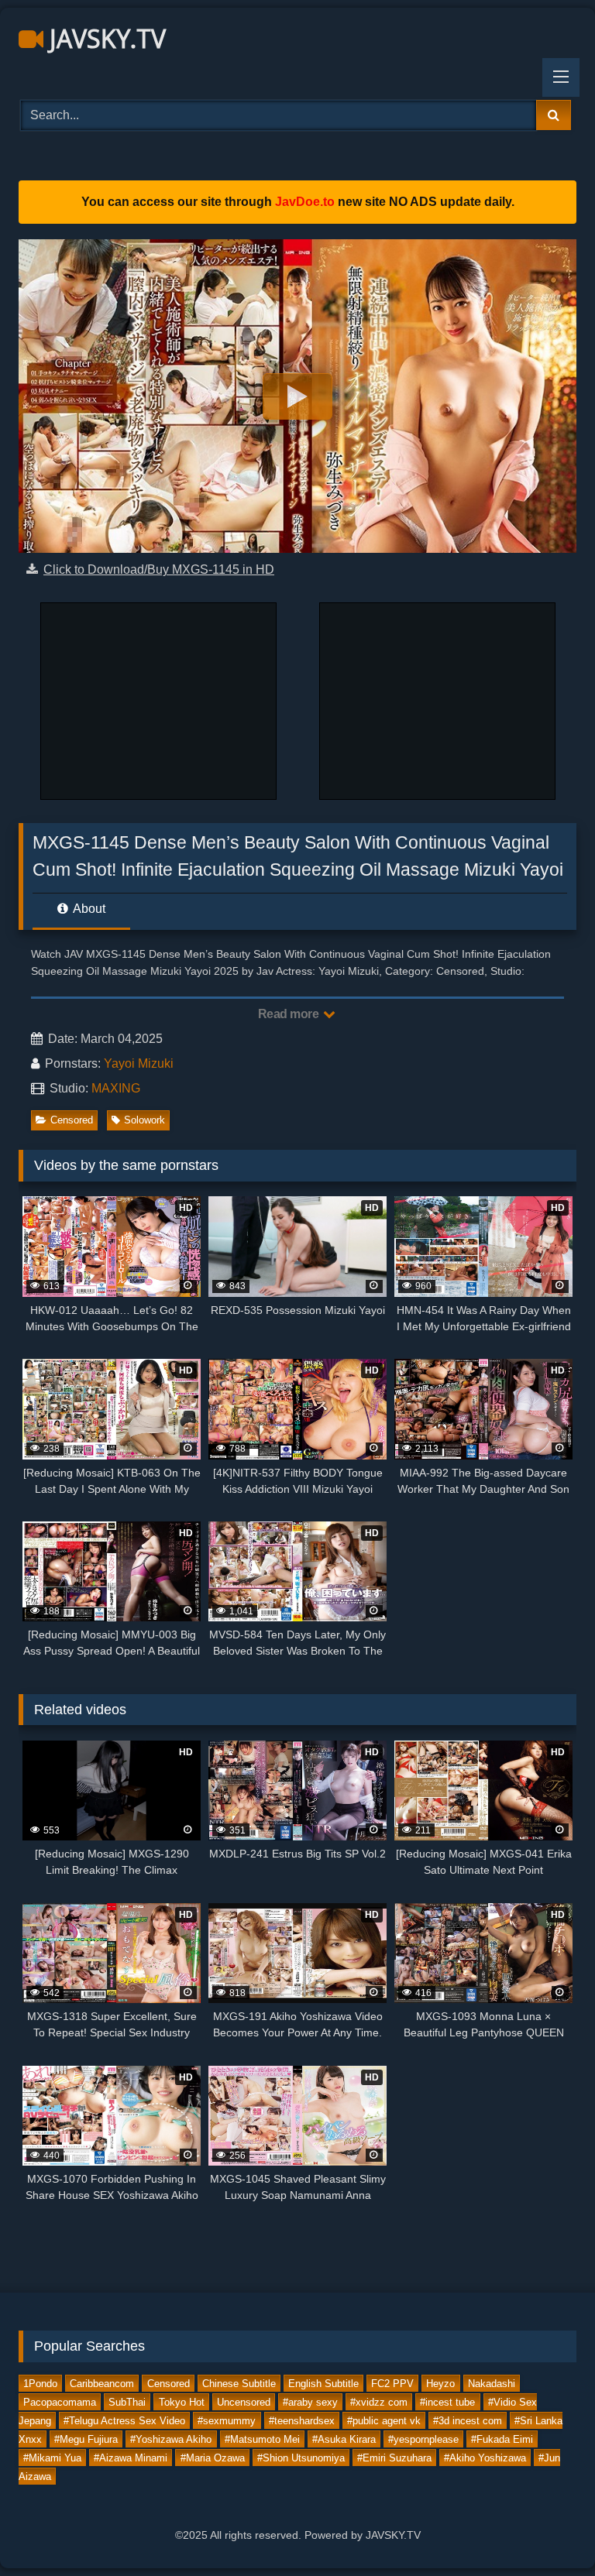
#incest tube (447, 2401)
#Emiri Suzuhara (394, 2457)
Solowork (144, 1120)
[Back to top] (547, 2530)
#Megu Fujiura (86, 2439)
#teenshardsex (302, 2420)
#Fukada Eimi (502, 2439)
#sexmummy (227, 2420)
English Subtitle (323, 2383)
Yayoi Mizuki (139, 1063)
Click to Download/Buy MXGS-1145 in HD (159, 569)
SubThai (127, 2401)
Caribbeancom (102, 2383)
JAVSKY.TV (105, 38)
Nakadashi (492, 2383)
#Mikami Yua (52, 2457)
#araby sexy (310, 2401)
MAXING (116, 1088)
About (88, 909)
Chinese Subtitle (239, 2383)
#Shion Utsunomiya (301, 2457)
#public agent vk (384, 2420)
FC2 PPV (392, 2383)
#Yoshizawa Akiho (171, 2439)
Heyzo (440, 2383)
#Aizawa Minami (131, 2457)
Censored (72, 1120)
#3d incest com (468, 2420)
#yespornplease (423, 2439)
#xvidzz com (379, 2401)
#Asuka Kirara (344, 2439)
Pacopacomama (60, 2401)
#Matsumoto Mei (262, 2439)
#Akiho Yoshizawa (485, 2457)
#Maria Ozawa (213, 2457)
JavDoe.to (305, 202)
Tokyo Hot (182, 2401)
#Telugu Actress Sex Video (124, 2420)
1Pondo (40, 2383)
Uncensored (244, 2401)
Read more (290, 1014)
